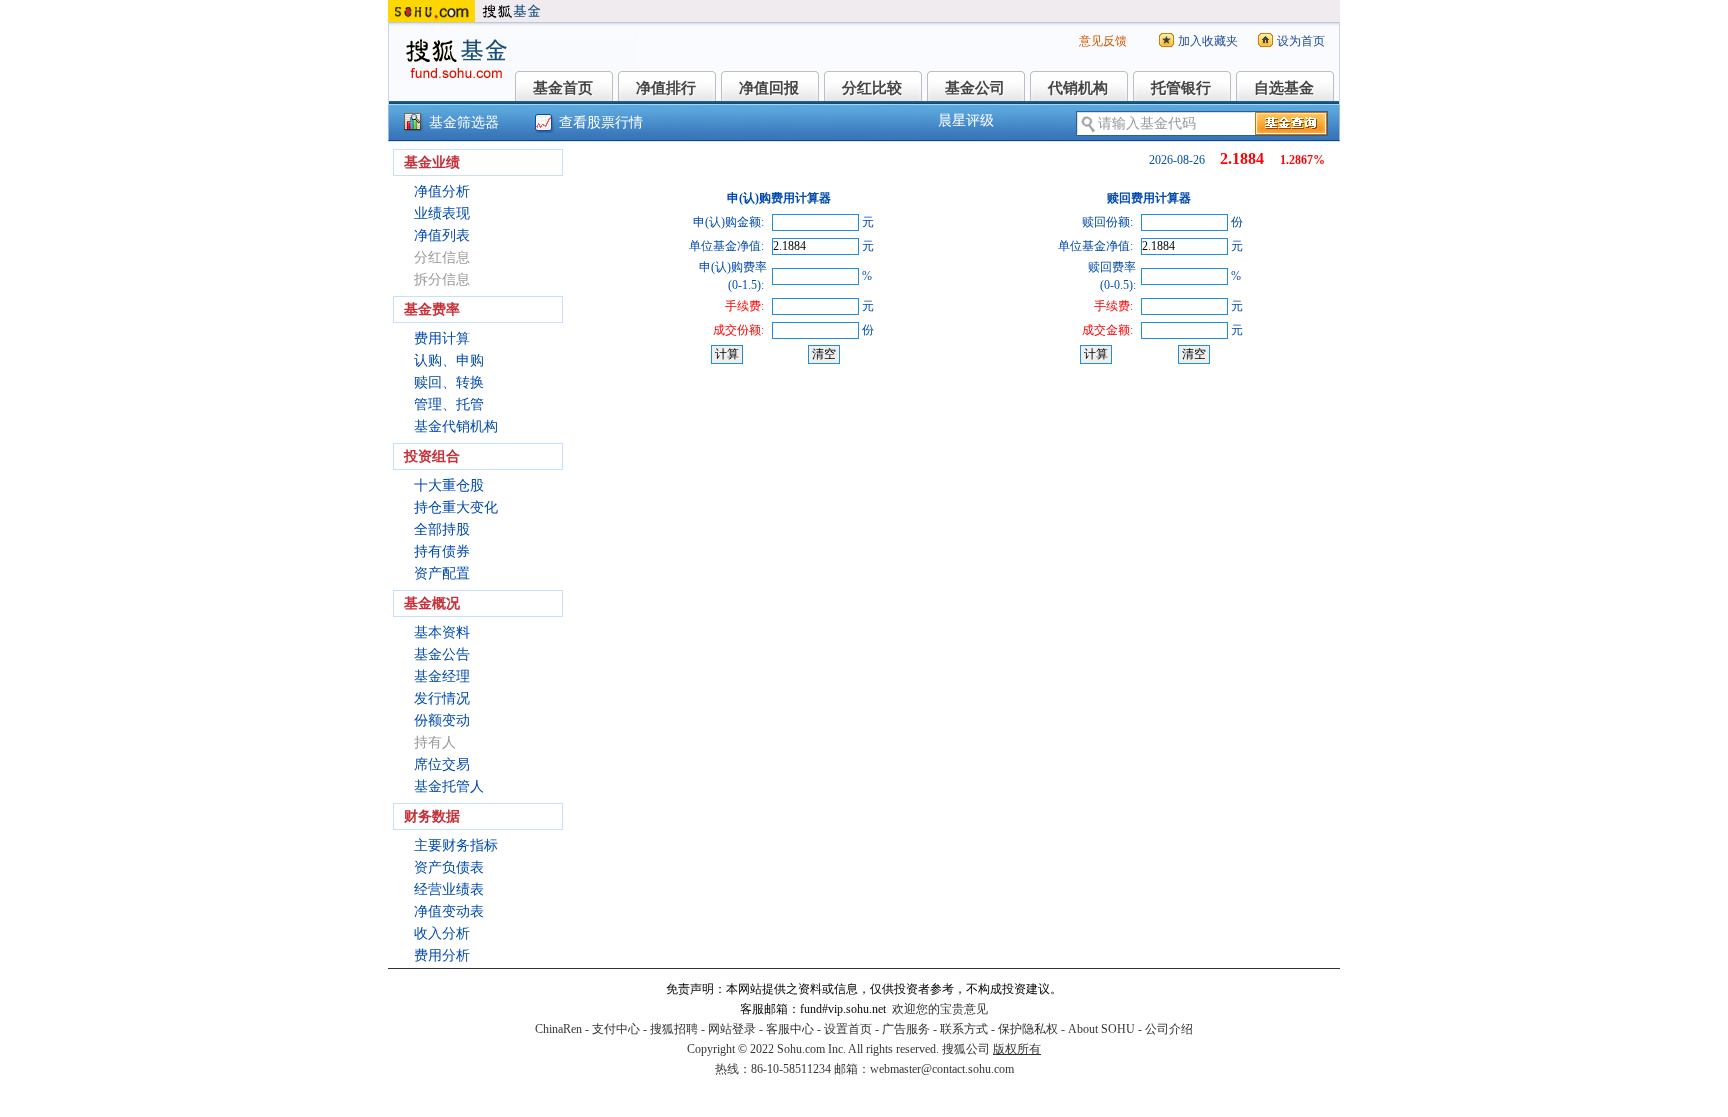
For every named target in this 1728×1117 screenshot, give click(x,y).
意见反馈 (1103, 41)
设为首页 (1301, 41)
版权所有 (1017, 1049)
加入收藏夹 (1208, 41)
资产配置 (442, 573)
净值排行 (666, 88)
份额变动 (442, 720)
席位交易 (442, 764)
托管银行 (1181, 88)
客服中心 (790, 1029)
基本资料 (442, 632)
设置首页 (848, 1029)
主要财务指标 (456, 845)
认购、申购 (449, 360)
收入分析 (442, 933)
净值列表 (442, 235)
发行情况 (442, 698)
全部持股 (442, 529)
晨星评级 (966, 120)
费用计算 (442, 338)
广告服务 (906, 1029)
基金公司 (975, 88)
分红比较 (872, 88)
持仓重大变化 (456, 507)
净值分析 (442, 191)
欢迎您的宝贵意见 (940, 1009)
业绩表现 (442, 213)
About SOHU (1101, 1029)
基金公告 (442, 654)
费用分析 (442, 955)
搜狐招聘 (674, 1029)
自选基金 (1284, 88)
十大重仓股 (449, 485)
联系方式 (964, 1029)
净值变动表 (449, 911)
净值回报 (769, 88)
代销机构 (1078, 88)
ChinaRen (558, 1029)
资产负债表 (449, 867)
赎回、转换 (449, 382)
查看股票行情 (601, 122)
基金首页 (563, 88)
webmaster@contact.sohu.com (942, 1069)
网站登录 (732, 1029)
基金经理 (442, 676)
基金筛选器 (464, 122)
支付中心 (616, 1029)
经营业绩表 (449, 889)
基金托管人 (449, 786)
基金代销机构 (456, 426)
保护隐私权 (1028, 1029)
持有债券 (442, 551)
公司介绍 (1169, 1029)
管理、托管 (449, 404)
